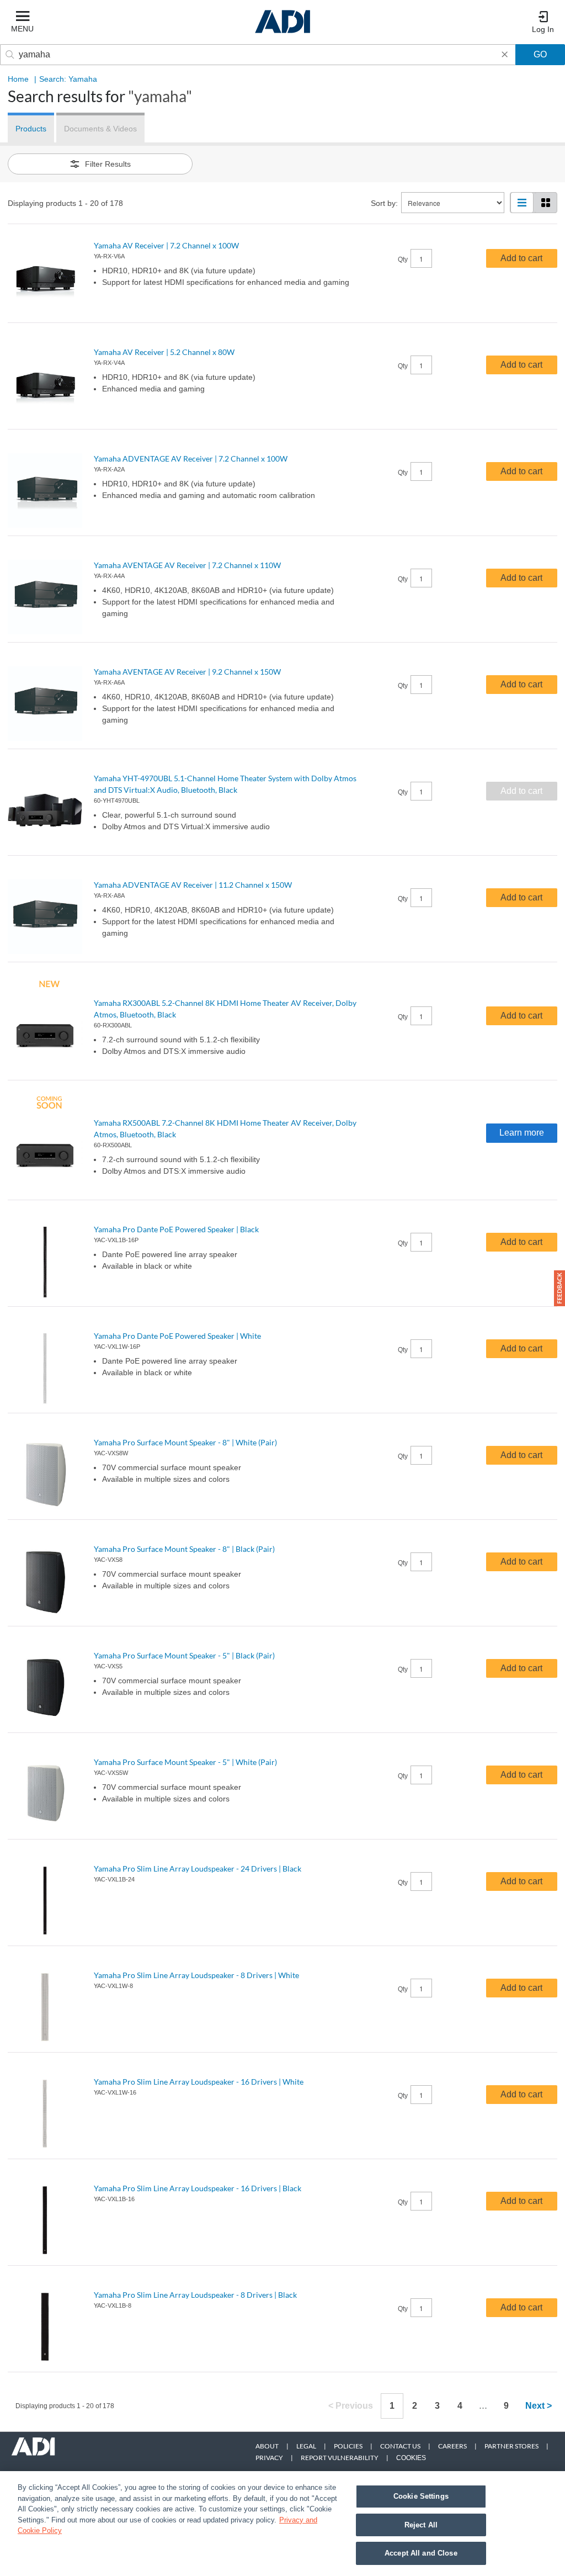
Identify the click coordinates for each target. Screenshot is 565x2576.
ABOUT (267, 2446)
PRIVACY (269, 2458)
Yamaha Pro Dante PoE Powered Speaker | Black (176, 1229)
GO (540, 54)
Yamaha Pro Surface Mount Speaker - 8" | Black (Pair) (184, 1549)
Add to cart (521, 258)
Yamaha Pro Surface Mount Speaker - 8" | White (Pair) (185, 1442)
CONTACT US (400, 2446)
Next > (539, 2406)
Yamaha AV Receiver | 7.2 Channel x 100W (166, 245)
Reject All (421, 2525)
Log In (543, 29)
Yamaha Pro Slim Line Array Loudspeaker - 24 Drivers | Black (198, 1869)
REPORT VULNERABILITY (340, 2458)
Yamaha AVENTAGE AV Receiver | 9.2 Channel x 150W (187, 672)
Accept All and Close (421, 2553)
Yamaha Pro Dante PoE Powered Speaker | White (177, 1336)
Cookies (411, 2458)
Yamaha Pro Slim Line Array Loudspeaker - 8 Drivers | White (196, 1975)
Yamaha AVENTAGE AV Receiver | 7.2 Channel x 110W (187, 565)
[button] (559, 1288)
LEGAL (306, 2446)
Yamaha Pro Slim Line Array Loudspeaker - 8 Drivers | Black (195, 2295)
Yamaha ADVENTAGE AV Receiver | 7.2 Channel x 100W (191, 459)
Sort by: (384, 203)
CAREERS (452, 2446)
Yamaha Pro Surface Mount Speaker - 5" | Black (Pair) (184, 1655)
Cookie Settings (421, 2496)
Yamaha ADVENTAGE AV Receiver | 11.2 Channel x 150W (193, 885)
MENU (22, 29)
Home (18, 79)
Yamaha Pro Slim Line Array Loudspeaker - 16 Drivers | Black (198, 2188)
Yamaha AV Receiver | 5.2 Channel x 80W (164, 352)
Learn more (522, 1133)
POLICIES (348, 2446)
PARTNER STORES (511, 2446)
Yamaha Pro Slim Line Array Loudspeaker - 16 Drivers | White (199, 2082)
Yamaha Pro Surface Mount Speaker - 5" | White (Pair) (185, 1762)
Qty (403, 259)
